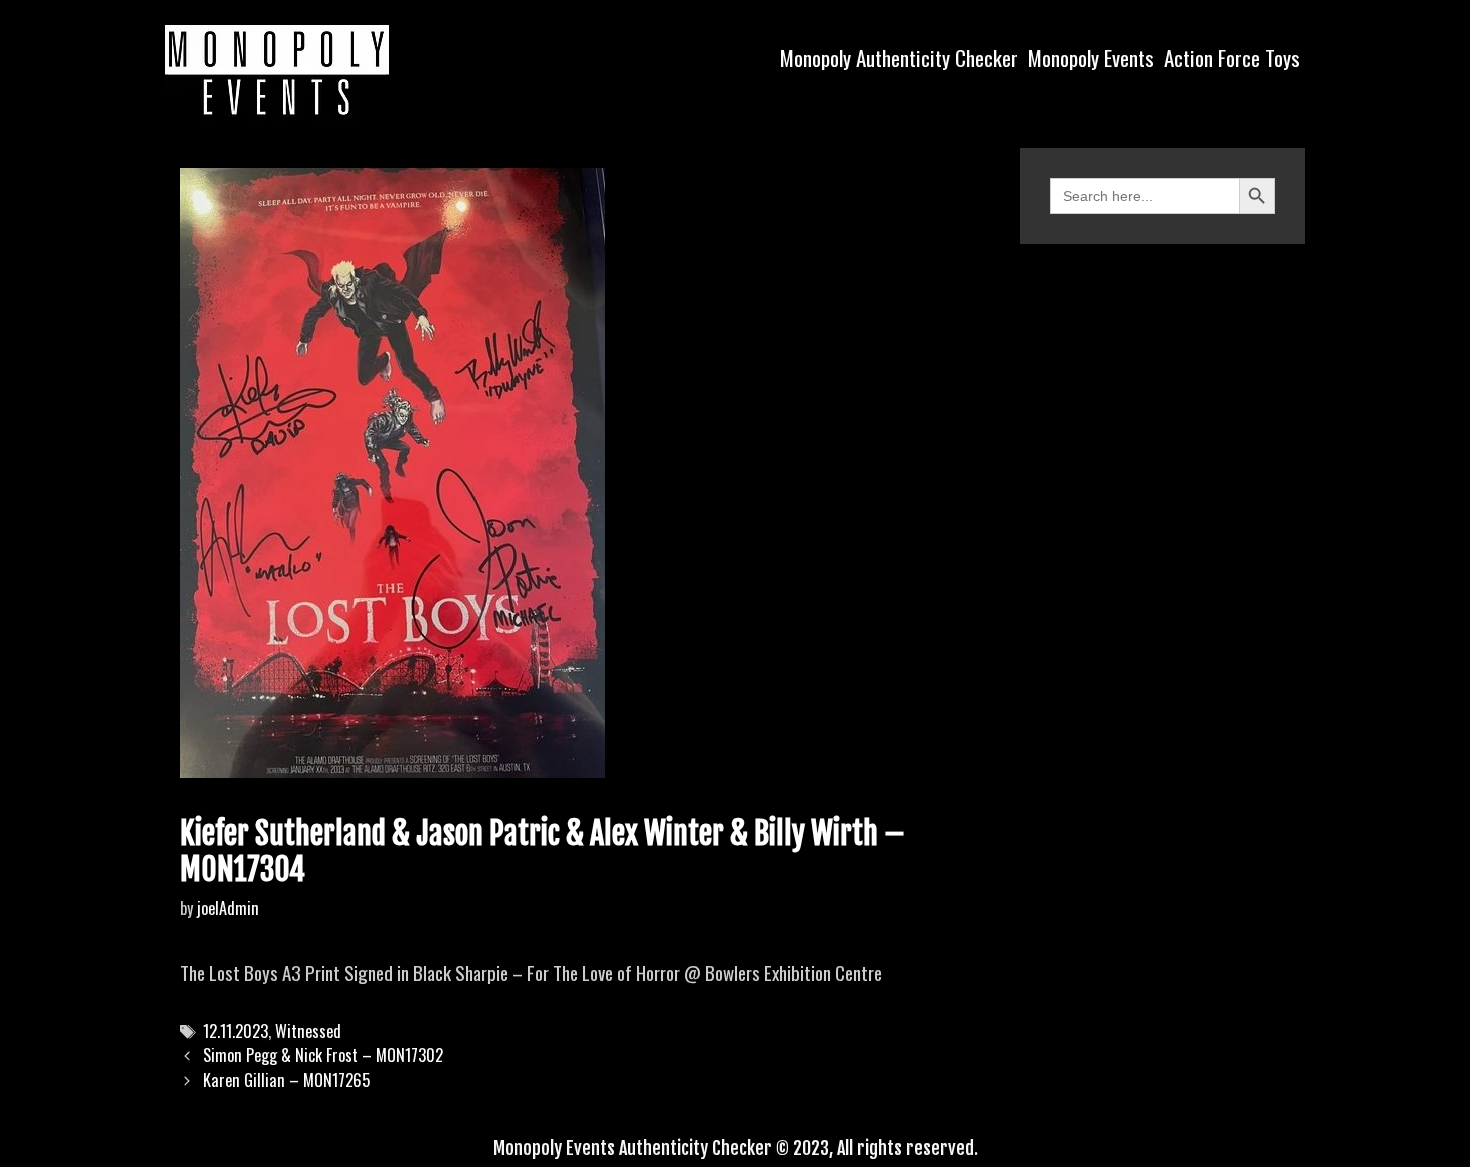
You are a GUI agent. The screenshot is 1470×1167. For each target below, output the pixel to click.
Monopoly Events (1091, 57)
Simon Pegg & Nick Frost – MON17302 (323, 1055)
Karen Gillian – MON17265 (286, 1080)
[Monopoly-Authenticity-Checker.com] (277, 70)
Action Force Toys (1232, 57)
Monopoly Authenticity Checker (899, 57)
